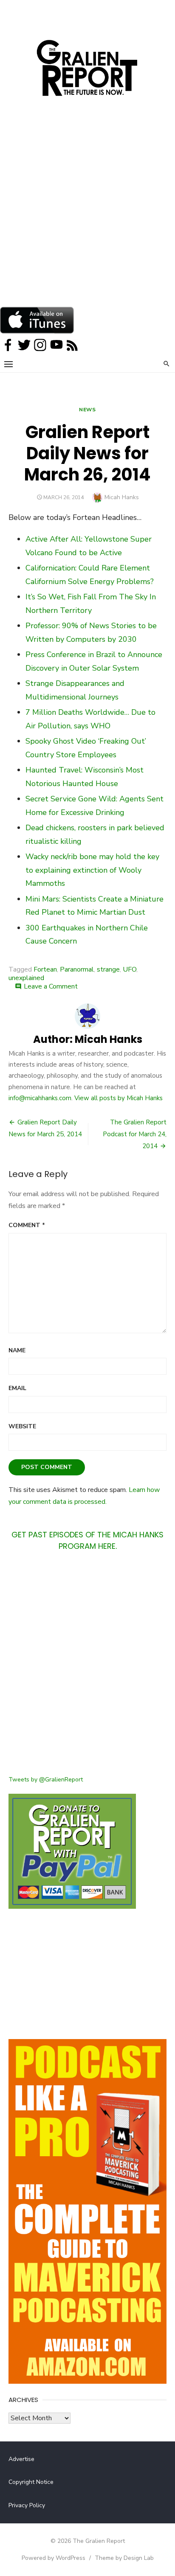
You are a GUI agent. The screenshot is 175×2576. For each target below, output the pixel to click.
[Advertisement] (87, 215)
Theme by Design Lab (124, 2558)
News (87, 410)
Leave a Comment (51, 986)
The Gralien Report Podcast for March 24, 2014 (135, 1134)
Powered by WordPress (54, 2558)
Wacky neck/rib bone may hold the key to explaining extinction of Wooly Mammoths (92, 870)
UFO (130, 969)
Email (17, 1388)
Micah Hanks (122, 497)
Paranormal (77, 969)
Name (17, 1350)
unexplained (26, 978)
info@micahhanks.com (40, 1098)
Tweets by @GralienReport (46, 1780)
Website (22, 1426)
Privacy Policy (27, 2505)
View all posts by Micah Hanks (119, 1098)
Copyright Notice (31, 2482)
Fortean (45, 969)
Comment (27, 1225)
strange (108, 969)
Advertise (21, 2459)
